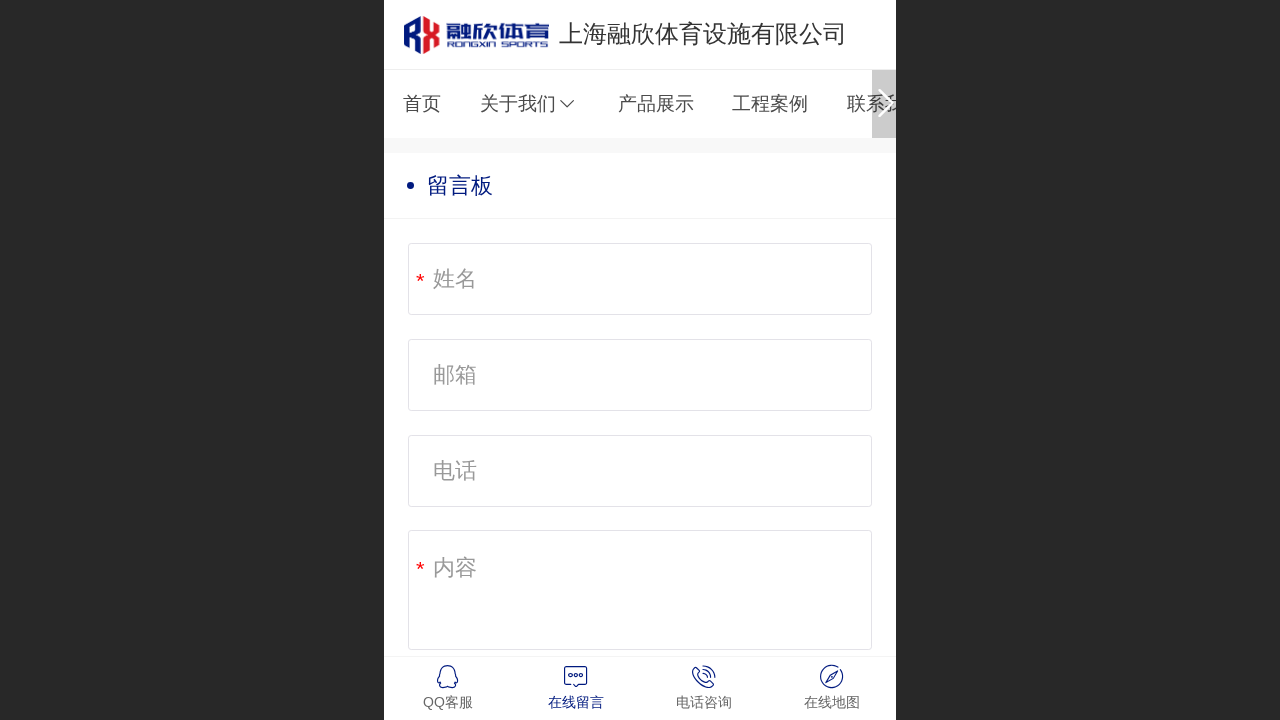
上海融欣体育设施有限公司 (703, 33)
